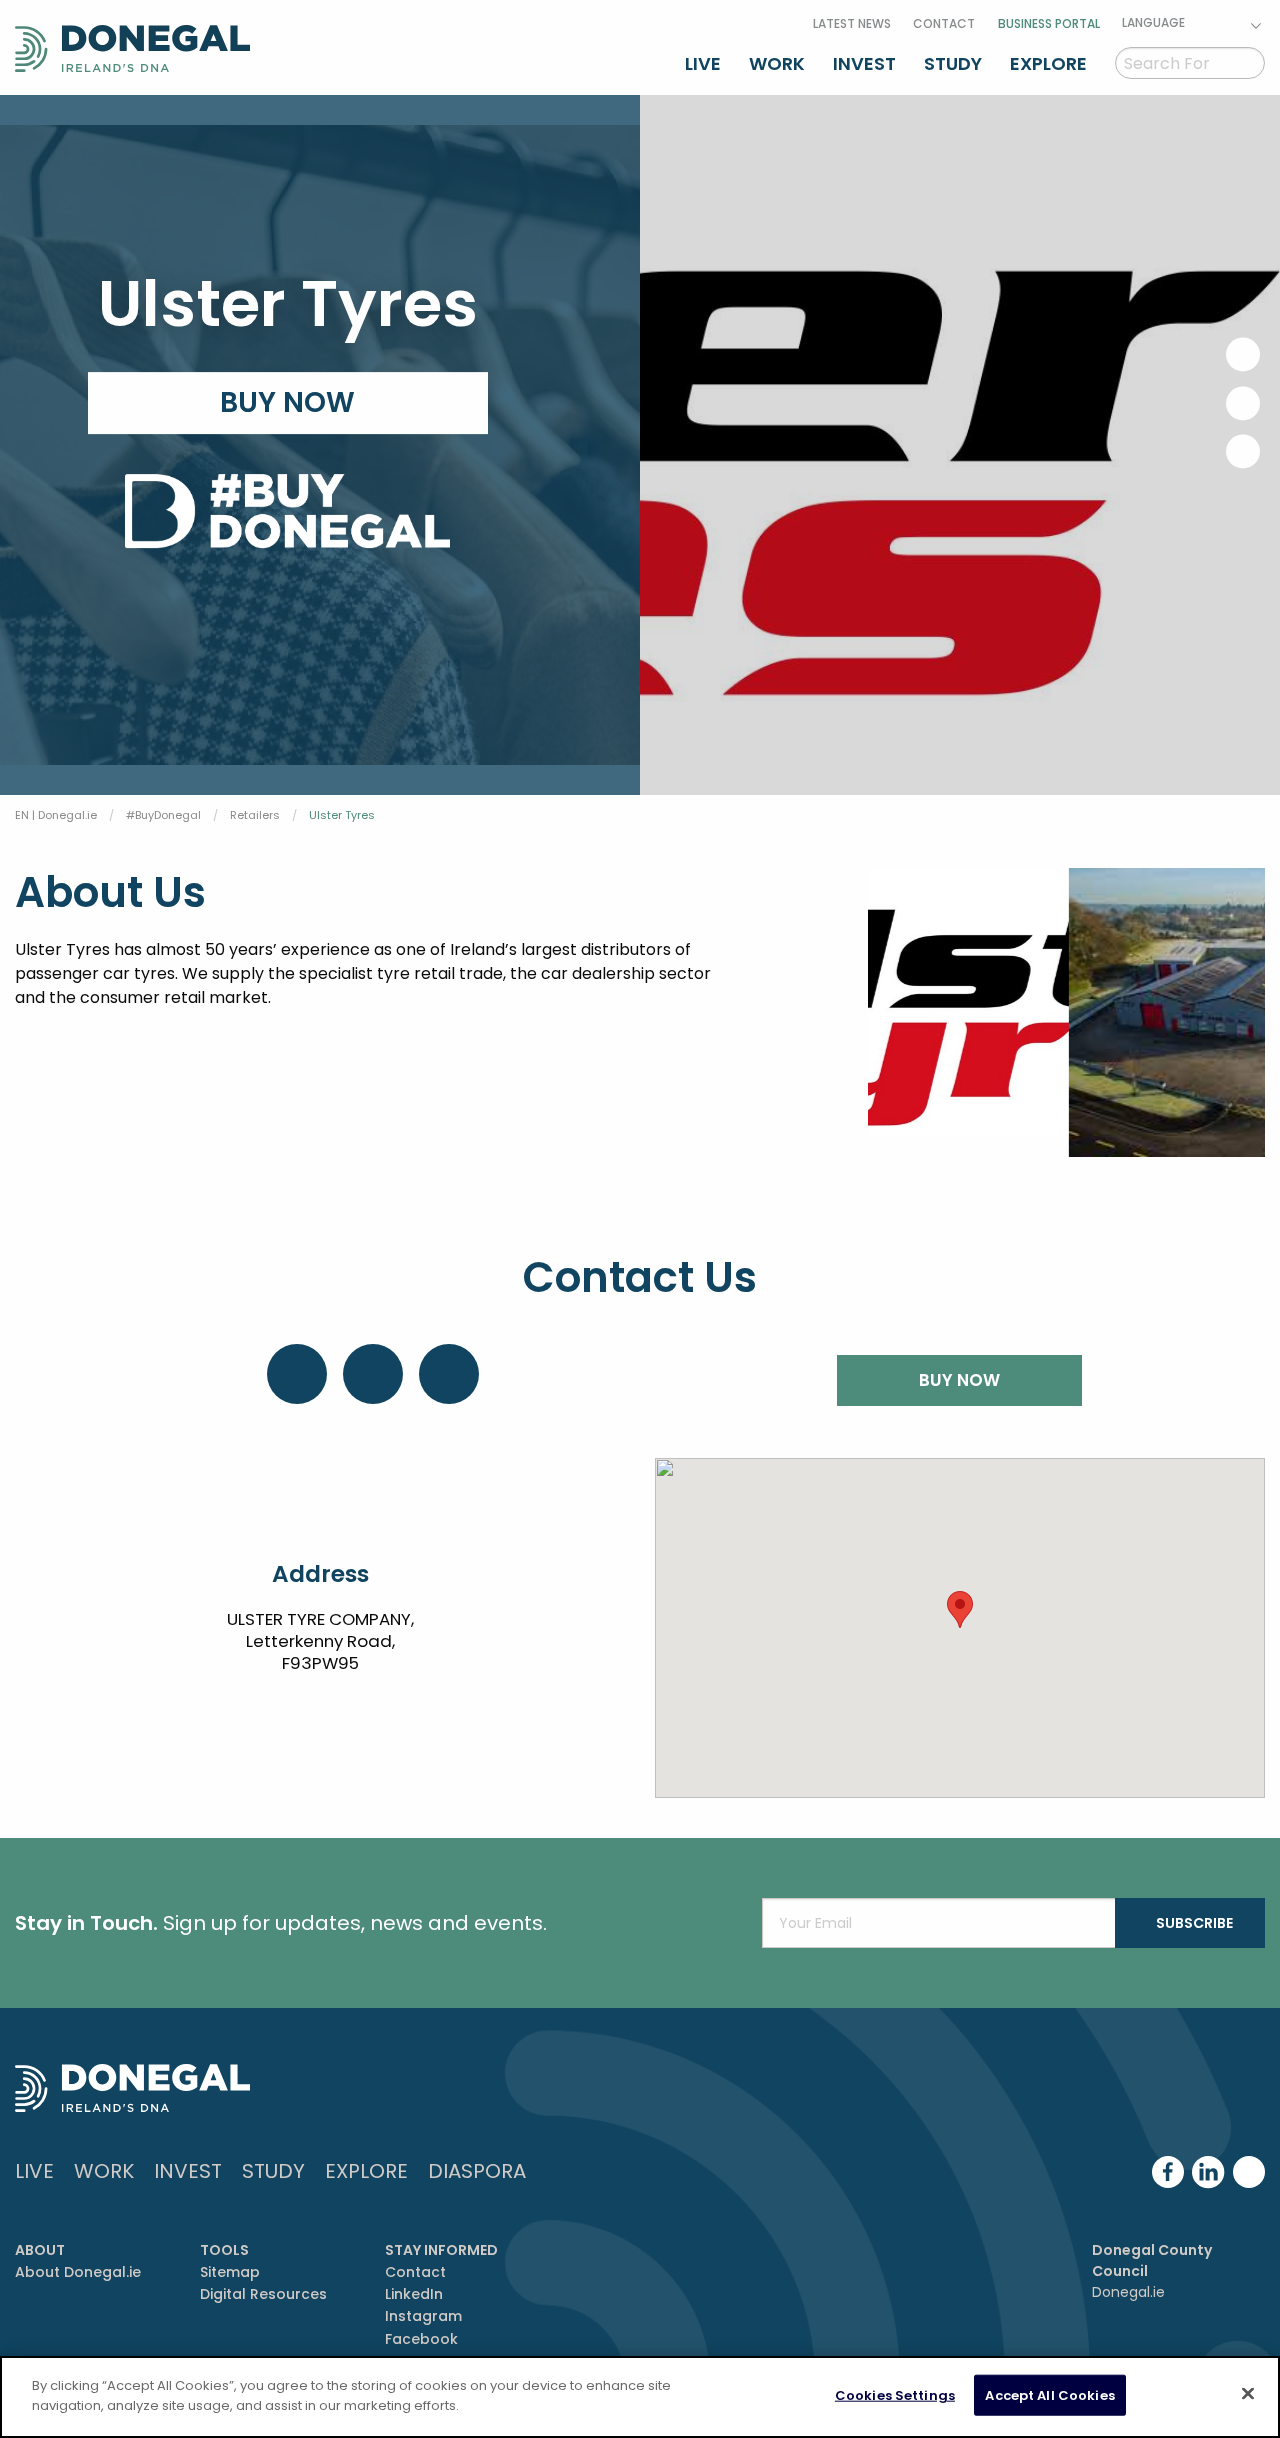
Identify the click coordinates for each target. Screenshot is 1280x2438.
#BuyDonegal (163, 815)
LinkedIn (414, 2294)
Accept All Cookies (1049, 2395)
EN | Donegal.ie (56, 815)
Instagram (423, 2316)
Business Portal (1049, 23)
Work (777, 63)
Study (953, 63)
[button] (960, 1609)
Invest (864, 63)
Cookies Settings (895, 2395)
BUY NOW (959, 1380)
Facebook (421, 2339)
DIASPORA (477, 2171)
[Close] (1248, 2393)
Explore (1048, 63)
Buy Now (287, 402)
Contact (944, 23)
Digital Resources (263, 2294)
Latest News (852, 23)
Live (703, 63)
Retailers (255, 815)
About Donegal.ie (78, 2272)
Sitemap (230, 2272)
